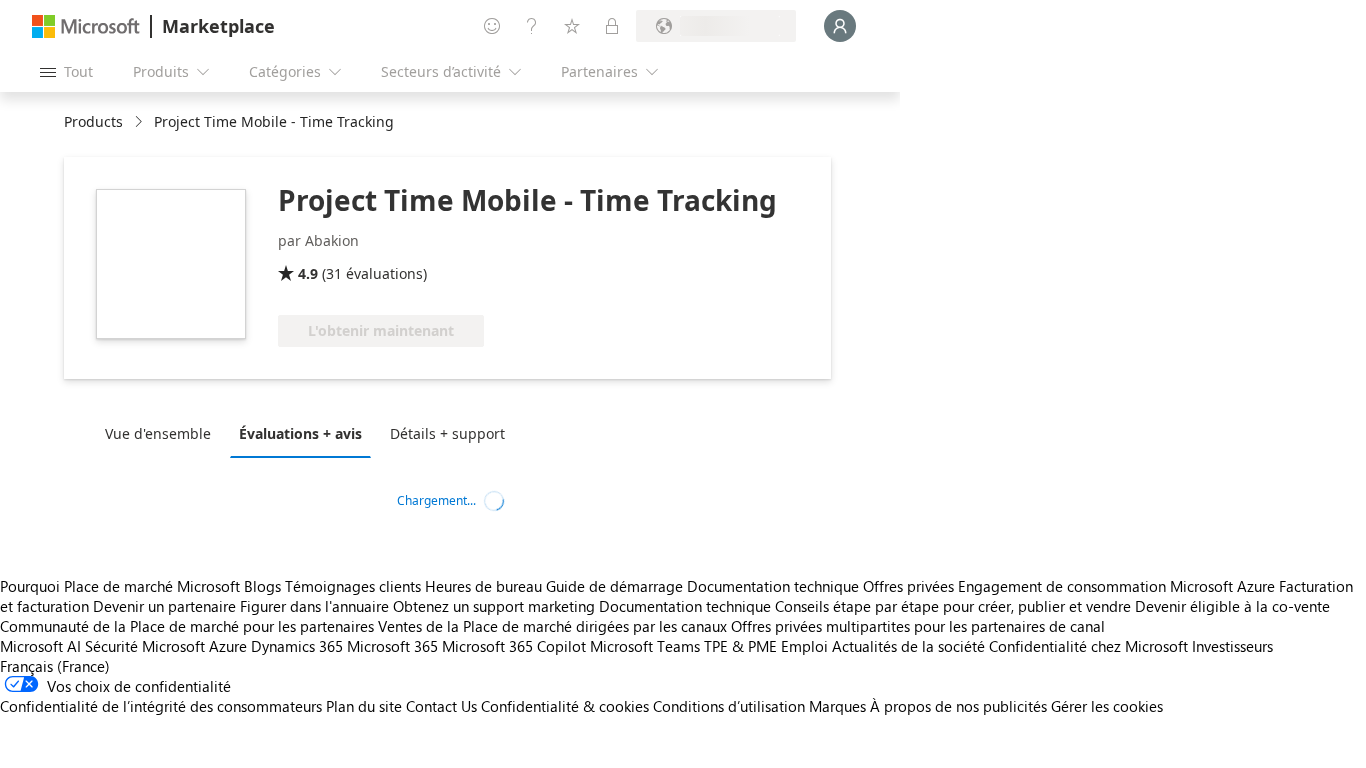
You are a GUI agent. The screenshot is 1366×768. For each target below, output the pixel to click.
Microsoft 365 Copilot (514, 646)
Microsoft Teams (645, 646)
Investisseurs (1232, 646)
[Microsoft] (86, 26)
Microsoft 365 (392, 646)
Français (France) (55, 666)
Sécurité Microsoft (145, 646)
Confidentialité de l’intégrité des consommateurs (161, 706)
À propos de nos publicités (958, 706)
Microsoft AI (40, 646)
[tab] (163, 433)
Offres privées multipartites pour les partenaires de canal (918, 626)
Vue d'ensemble (158, 433)
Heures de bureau (483, 586)
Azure (228, 646)
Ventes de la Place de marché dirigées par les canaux (552, 626)
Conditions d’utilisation (729, 706)
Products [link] (93, 121)
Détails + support (447, 433)
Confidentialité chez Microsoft (1088, 646)
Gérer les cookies (1107, 706)
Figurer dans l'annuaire (314, 606)
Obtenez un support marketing (494, 606)
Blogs (262, 586)
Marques (837, 706)
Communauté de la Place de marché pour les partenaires (187, 626)
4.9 (308, 273)
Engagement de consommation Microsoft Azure (1118, 586)
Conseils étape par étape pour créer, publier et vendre (953, 606)
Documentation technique (773, 586)
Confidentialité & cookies (565, 706)
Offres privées (908, 586)
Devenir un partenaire (164, 606)
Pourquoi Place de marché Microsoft (120, 586)
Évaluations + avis (300, 433)
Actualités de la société (908, 646)
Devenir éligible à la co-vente (1232, 606)
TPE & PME (740, 646)
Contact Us (441, 706)
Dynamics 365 (297, 646)
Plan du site (364, 706)
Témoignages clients (353, 586)
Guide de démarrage (614, 586)
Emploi (804, 646)
